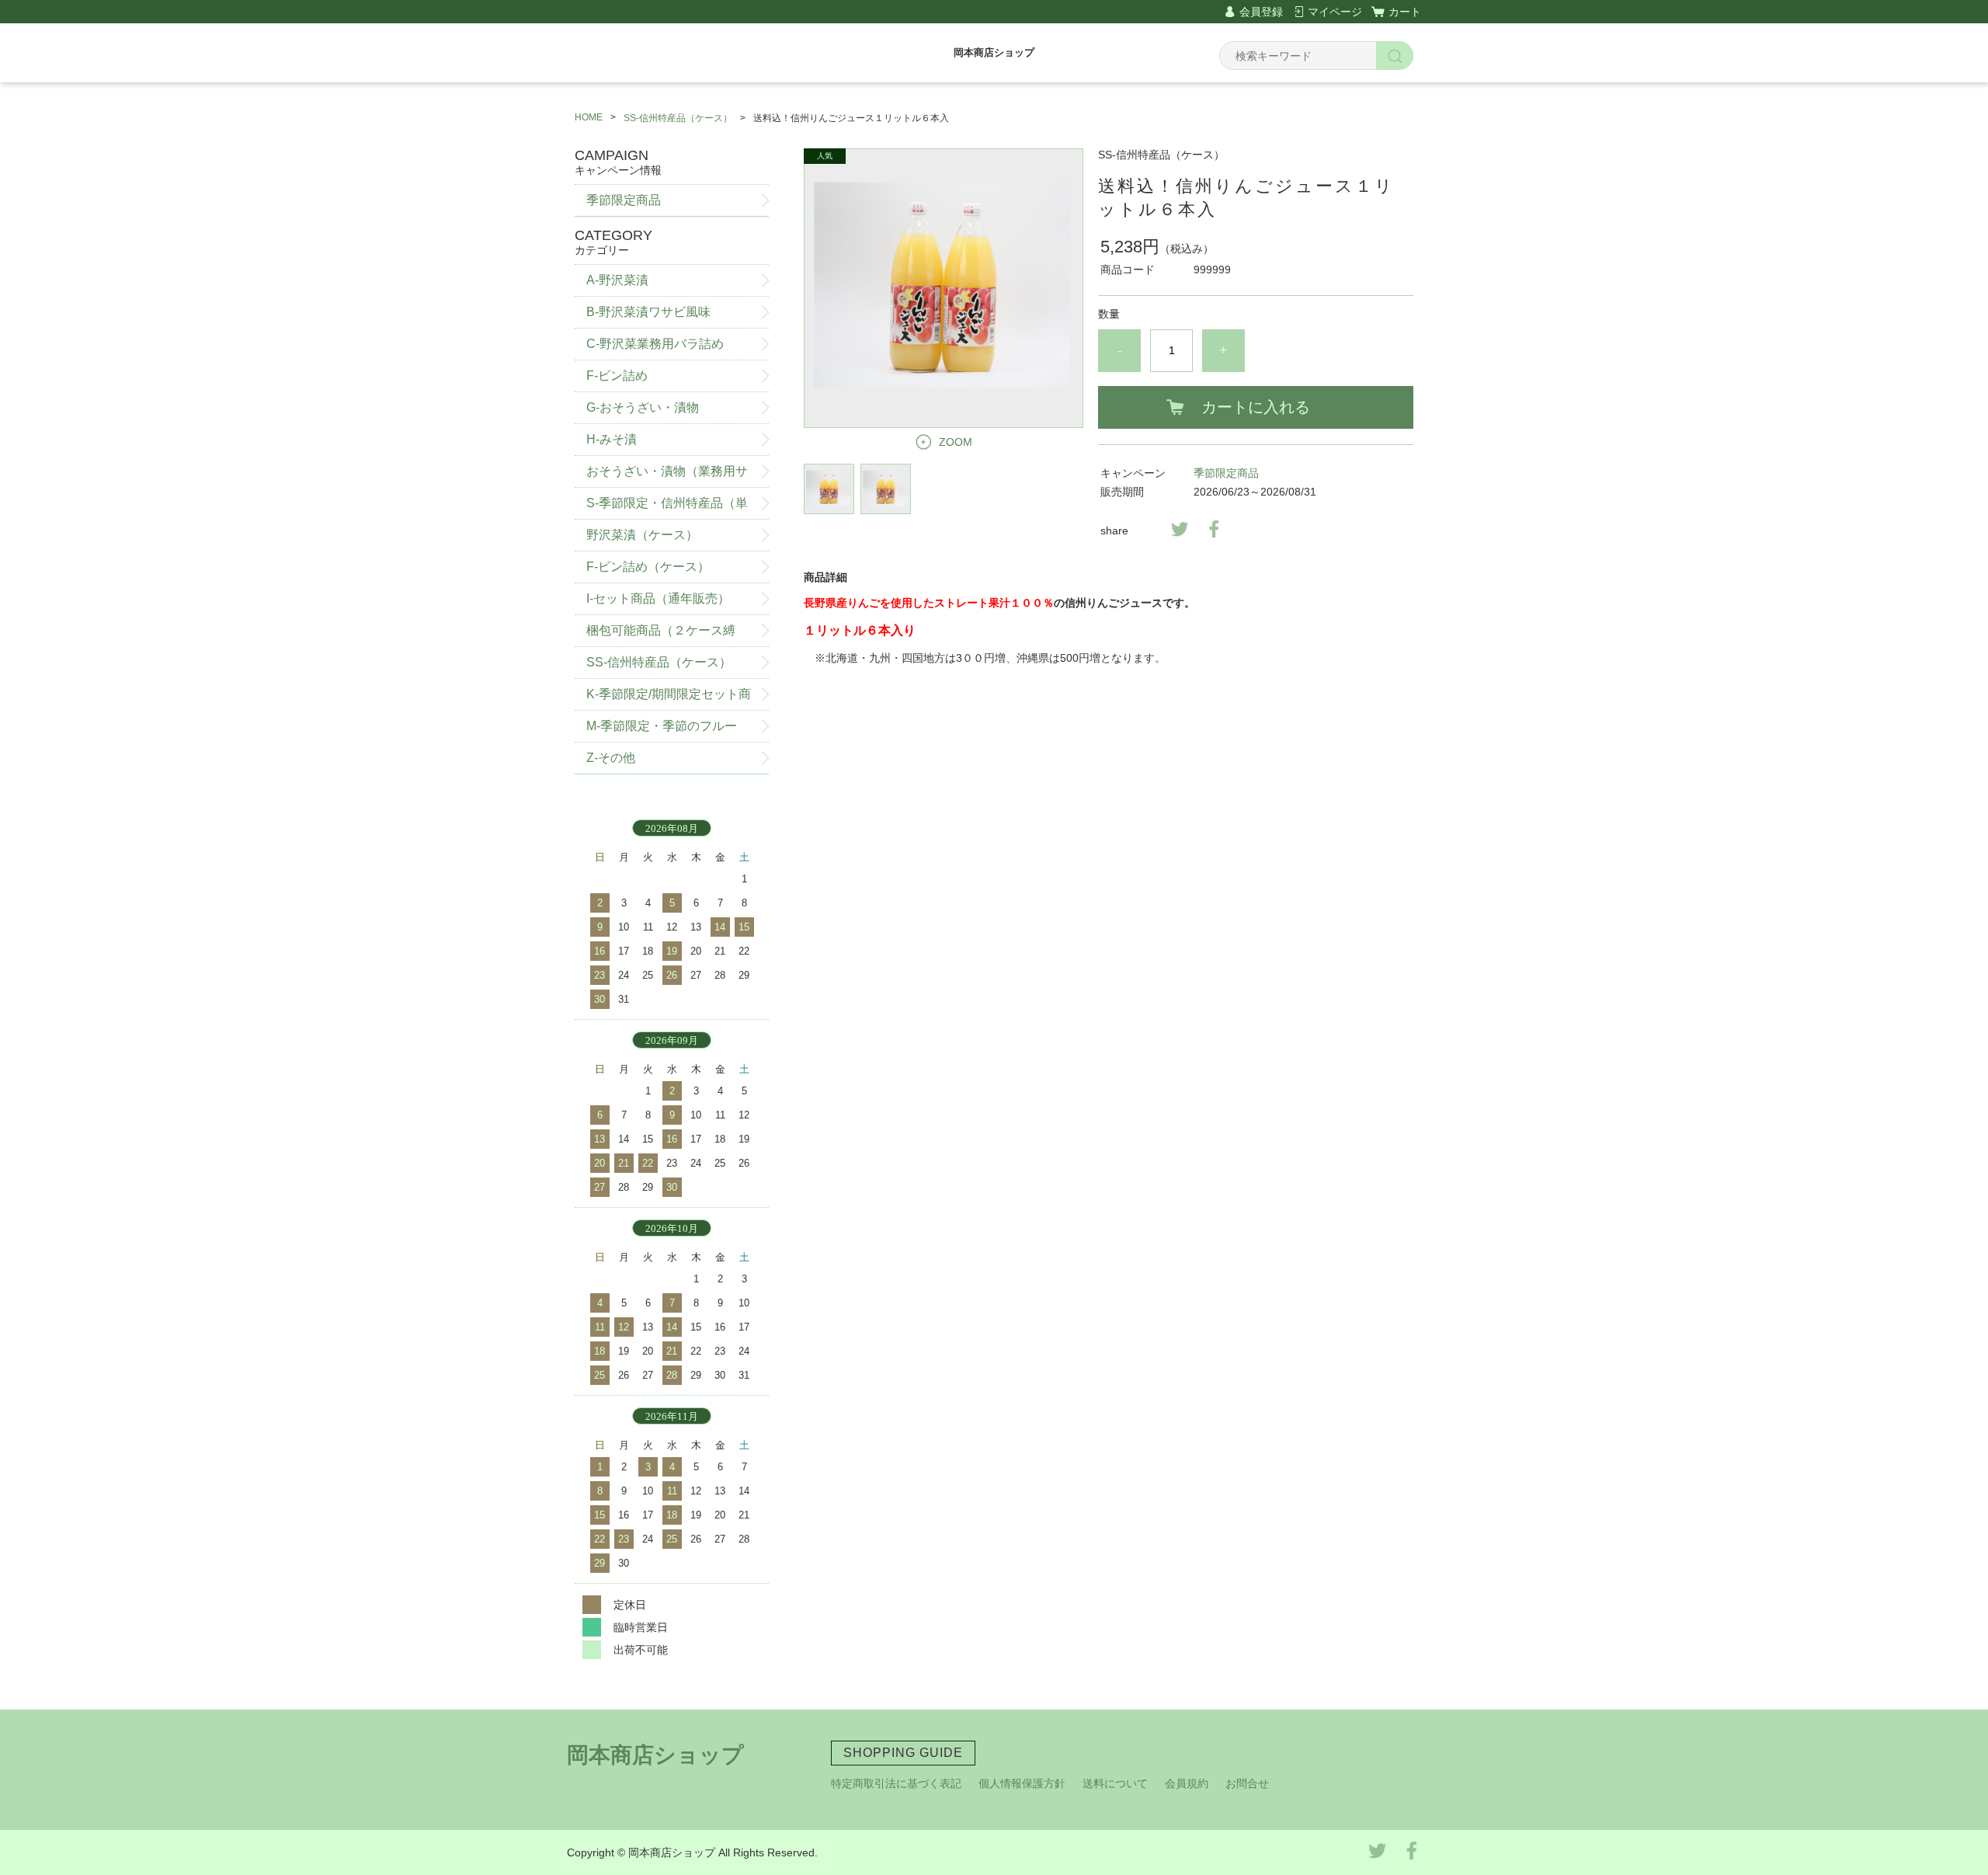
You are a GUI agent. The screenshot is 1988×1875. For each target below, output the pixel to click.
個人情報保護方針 (1022, 1783)
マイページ (1335, 12)
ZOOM (956, 442)
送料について (1115, 1783)
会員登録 (1261, 12)
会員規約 (1187, 1783)
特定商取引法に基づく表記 (896, 1783)
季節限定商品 (1226, 473)
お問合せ (1247, 1783)
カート (1405, 12)
